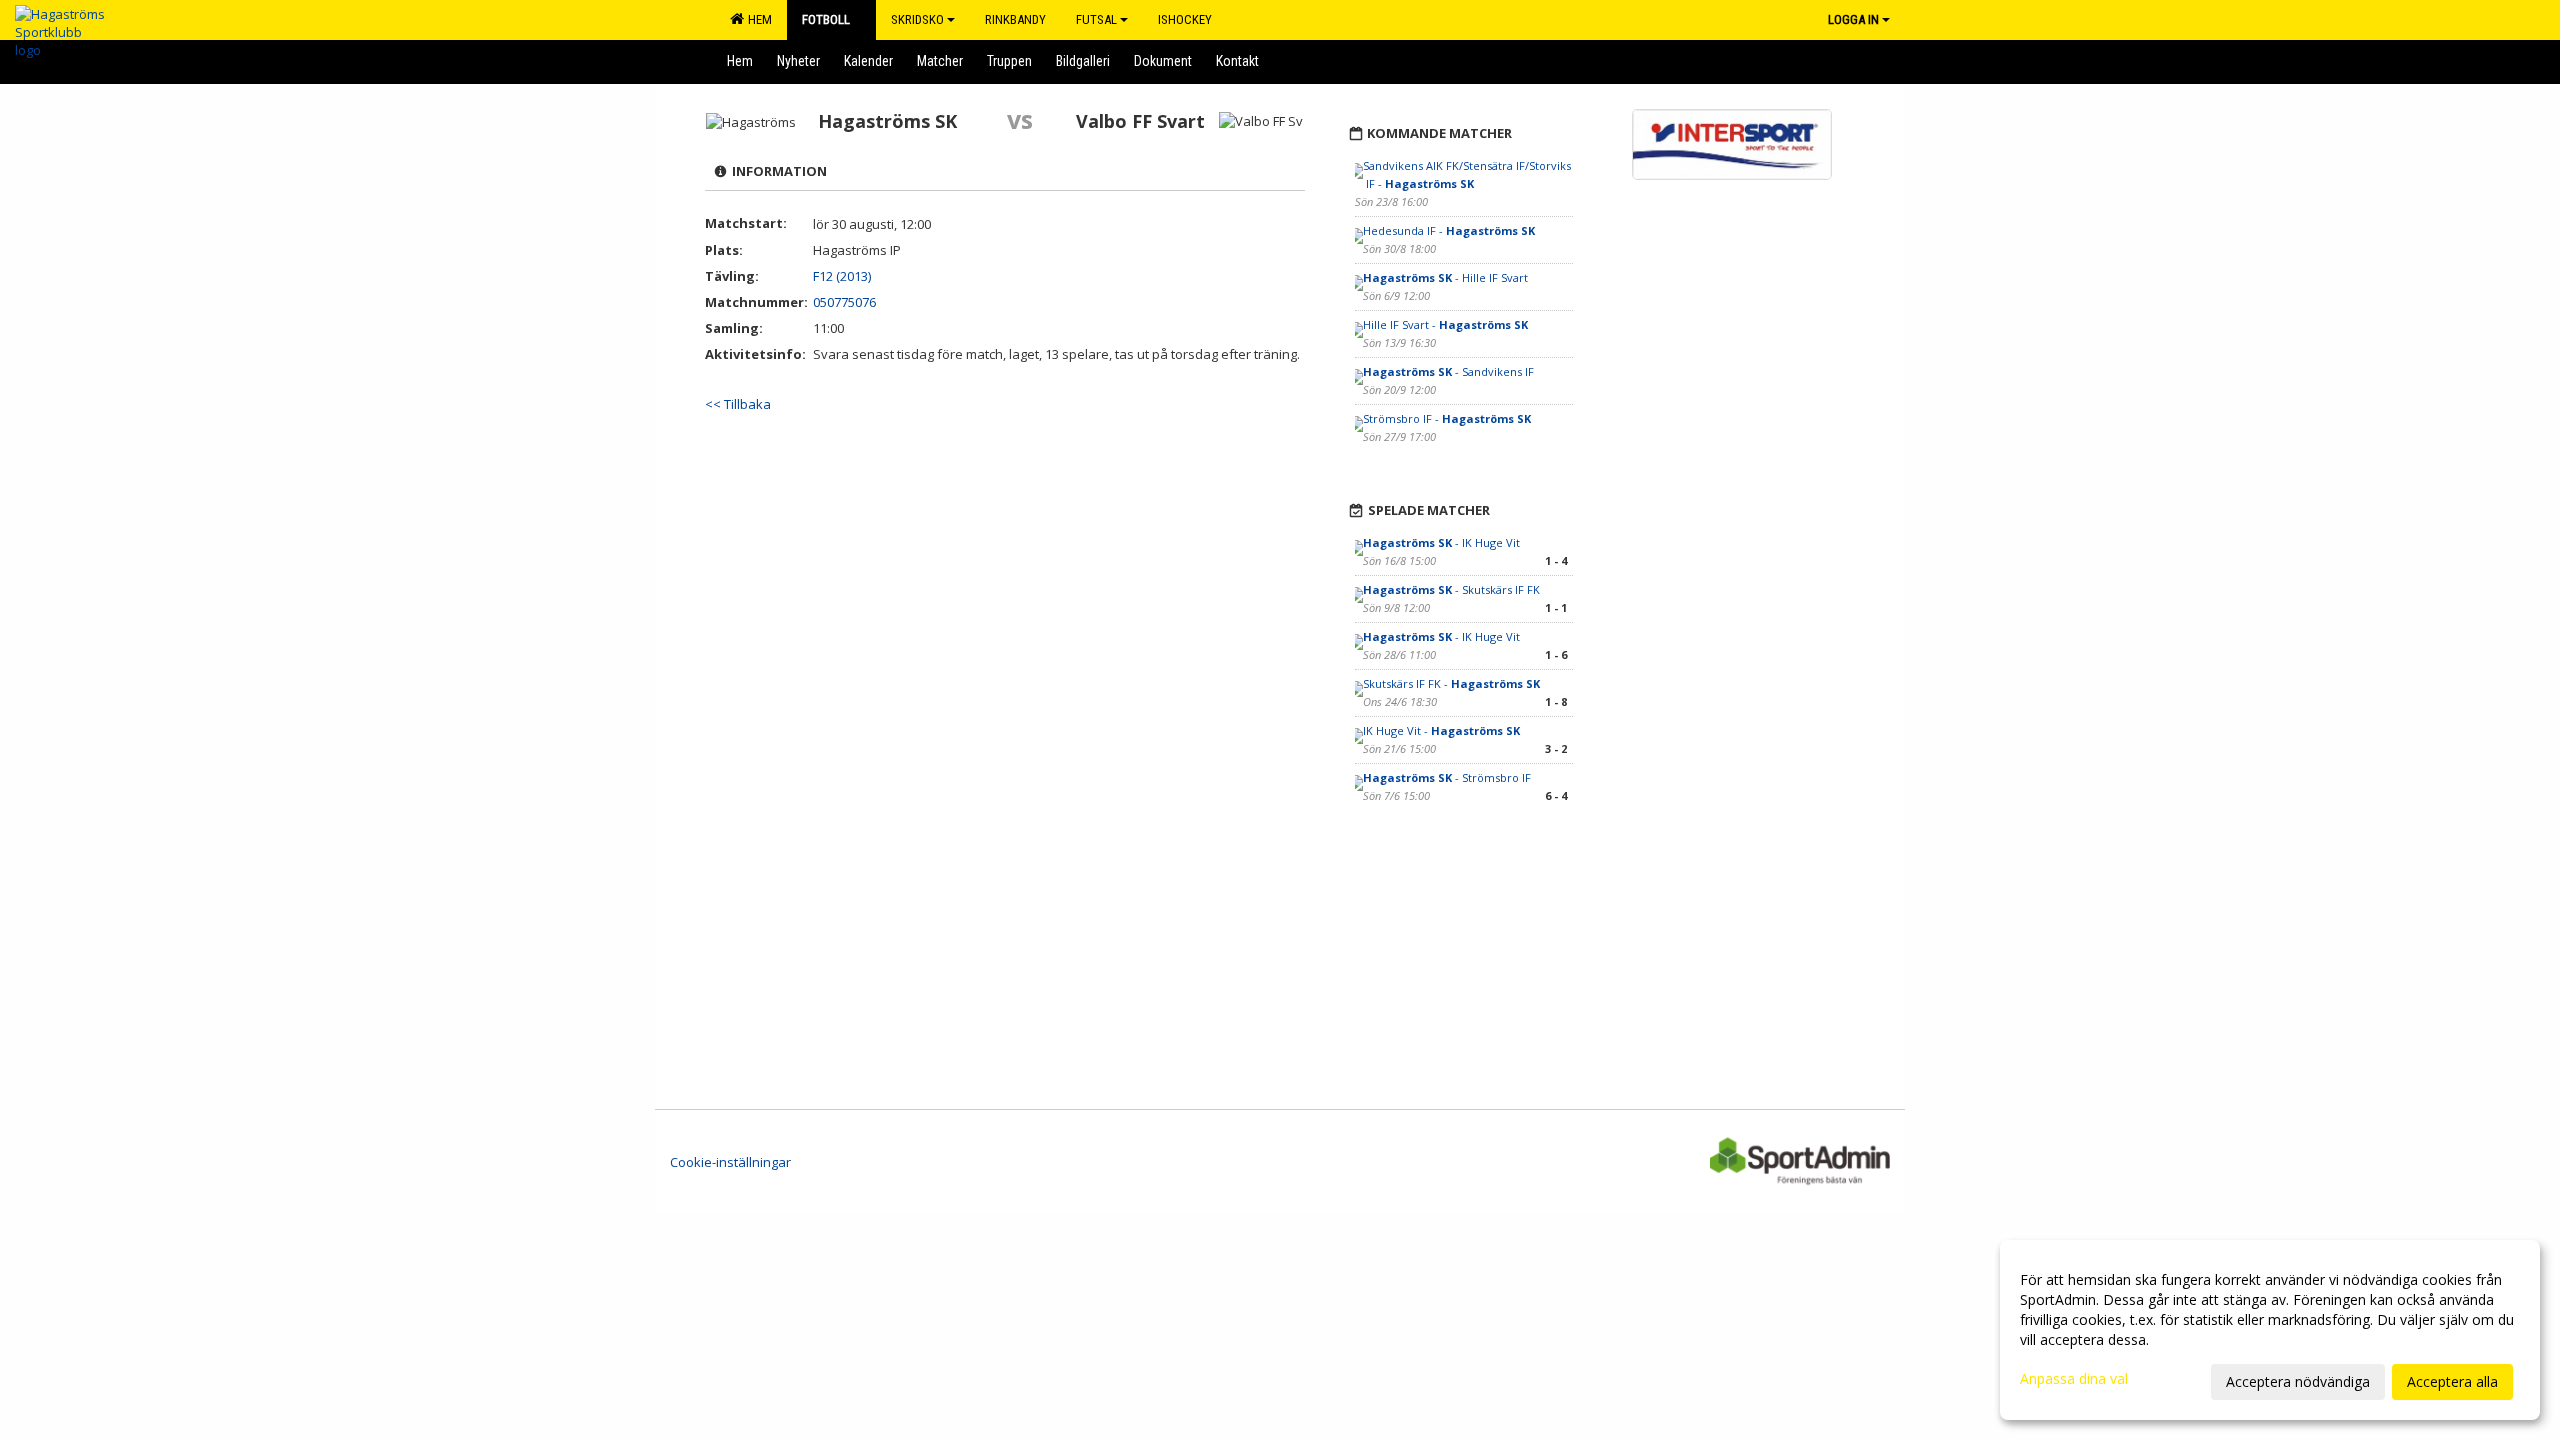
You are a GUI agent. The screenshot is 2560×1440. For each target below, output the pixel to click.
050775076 (844, 302)
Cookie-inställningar (730, 1162)
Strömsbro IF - (1447, 418)
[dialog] (2270, 1330)
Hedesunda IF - (1449, 230)
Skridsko (917, 19)
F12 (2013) (842, 276)
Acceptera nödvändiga (2298, 1381)
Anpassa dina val (2074, 1379)
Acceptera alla (2452, 1381)
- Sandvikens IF (1448, 371)
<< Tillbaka (738, 404)
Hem (757, 19)
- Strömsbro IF (1447, 777)
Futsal (1096, 19)
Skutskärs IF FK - (1451, 683)
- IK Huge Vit (1441, 542)
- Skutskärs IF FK (1451, 589)
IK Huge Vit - (1441, 730)
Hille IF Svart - (1445, 324)
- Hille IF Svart (1445, 277)
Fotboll (826, 19)
